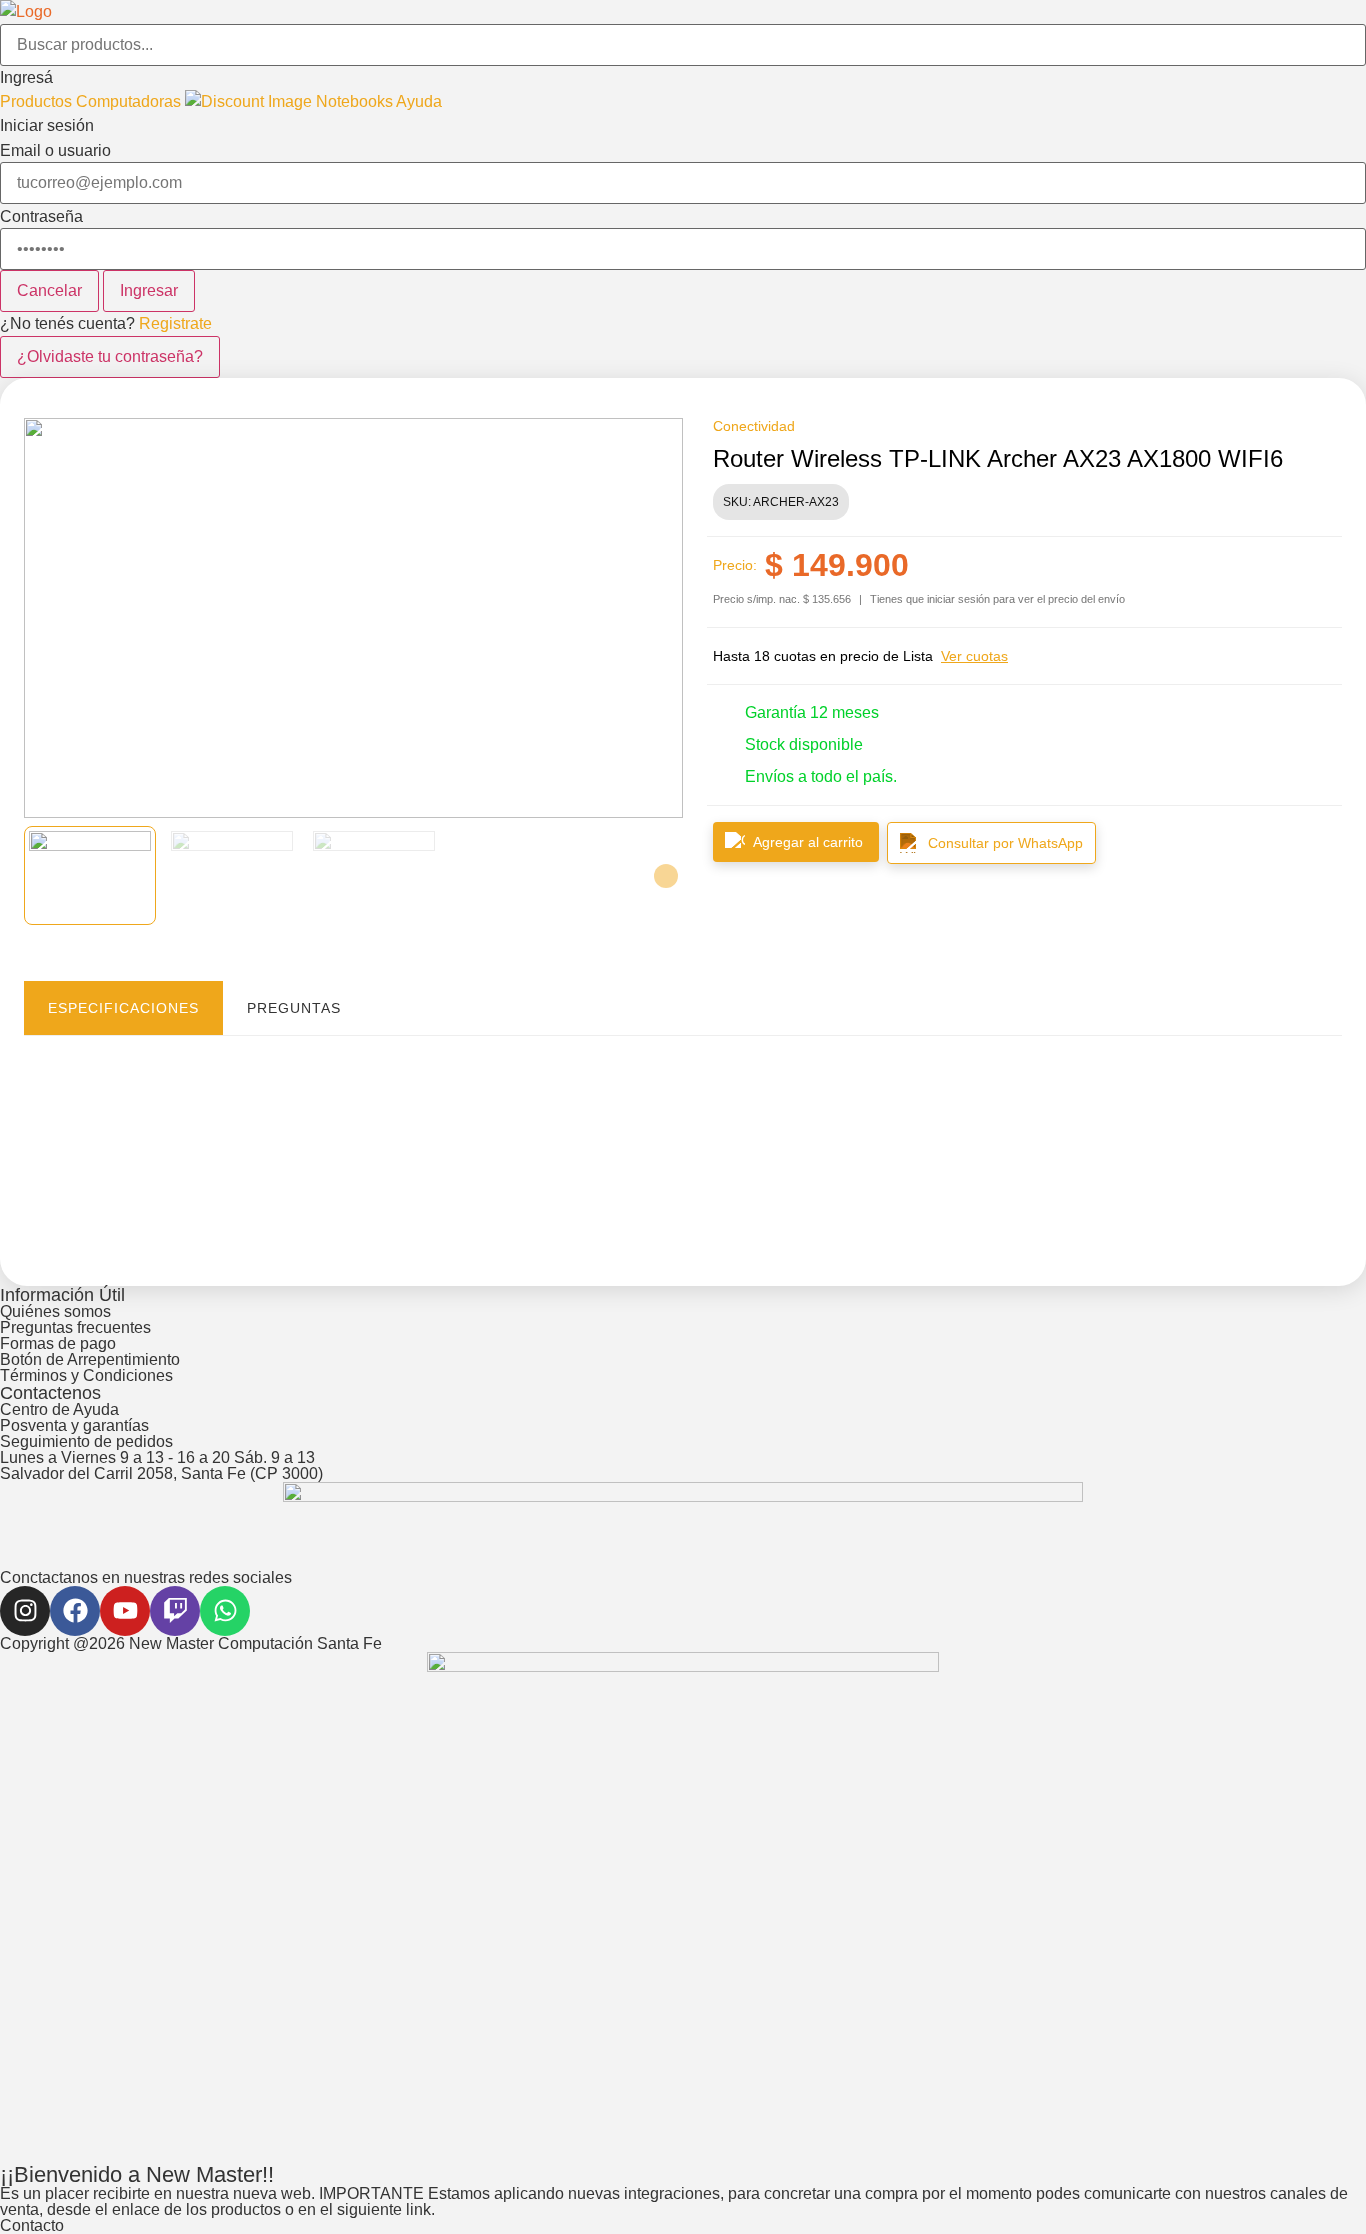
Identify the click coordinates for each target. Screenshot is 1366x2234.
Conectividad (754, 426)
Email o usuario (55, 151)
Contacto (32, 2225)
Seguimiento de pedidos (86, 1441)
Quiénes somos (55, 1311)
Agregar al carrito (808, 842)
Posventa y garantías (74, 1425)
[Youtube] (125, 1611)
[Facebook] (75, 1611)
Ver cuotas (974, 656)
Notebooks (356, 101)
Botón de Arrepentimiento (90, 1359)
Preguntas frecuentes (75, 1327)
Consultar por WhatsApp (1005, 843)
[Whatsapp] (225, 1611)
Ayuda (419, 101)
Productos (38, 101)
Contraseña (41, 217)
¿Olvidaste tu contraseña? (110, 356)
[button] (683, 78)
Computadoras (130, 101)
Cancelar (49, 290)
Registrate (175, 323)
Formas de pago (58, 1343)
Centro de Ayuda (59, 1409)
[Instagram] (25, 1611)
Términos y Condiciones (86, 1375)
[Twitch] (175, 1611)
